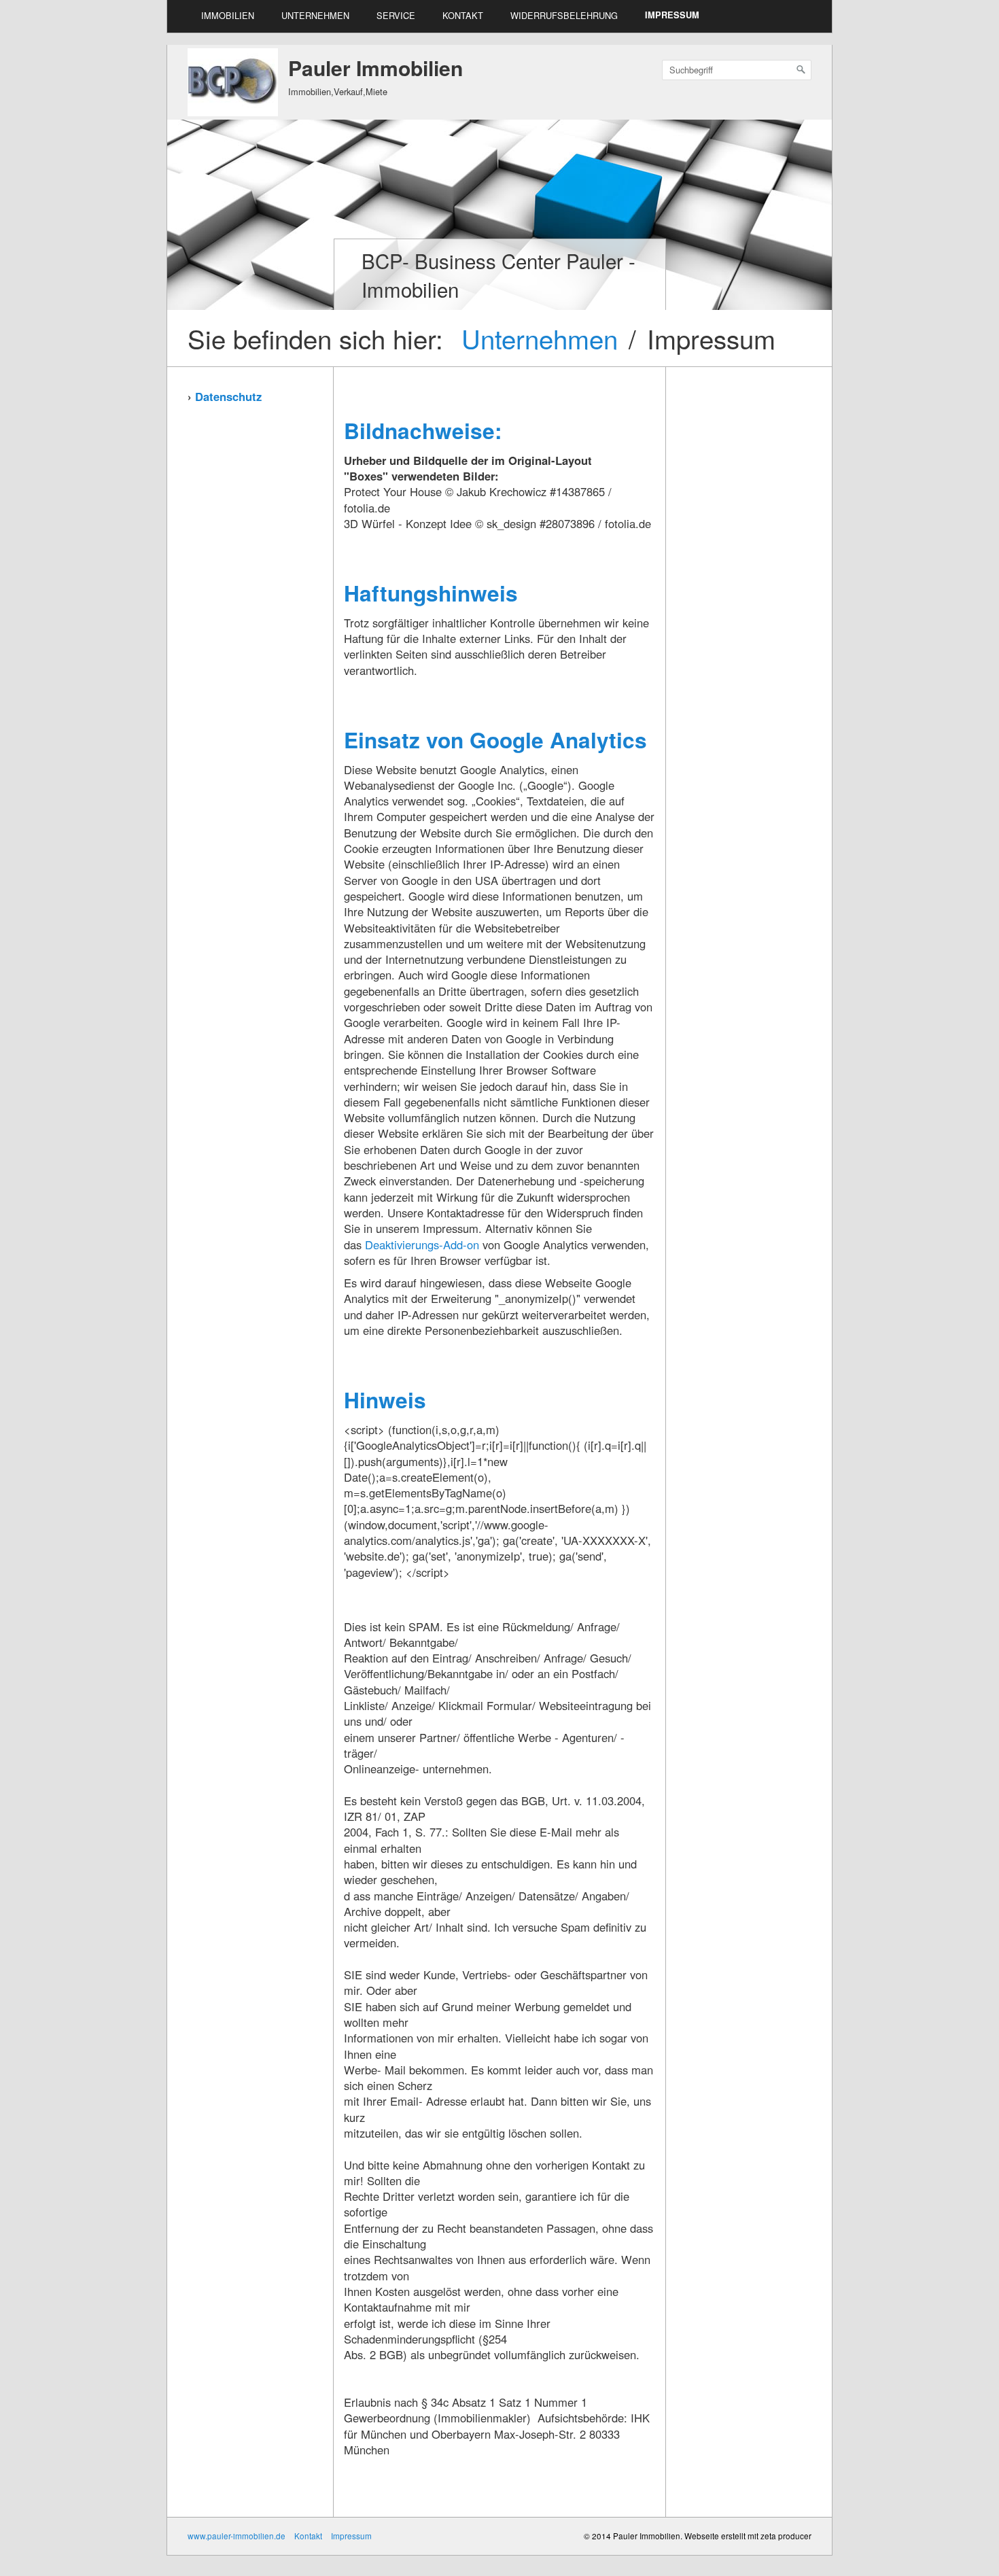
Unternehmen (315, 15)
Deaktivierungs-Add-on (422, 1245)
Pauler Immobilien (375, 68)
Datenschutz (228, 396)
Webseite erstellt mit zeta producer (748, 2536)
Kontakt (463, 15)
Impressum (672, 15)
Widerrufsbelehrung (564, 15)
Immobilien (228, 15)
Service (396, 15)
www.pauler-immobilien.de (236, 2536)
